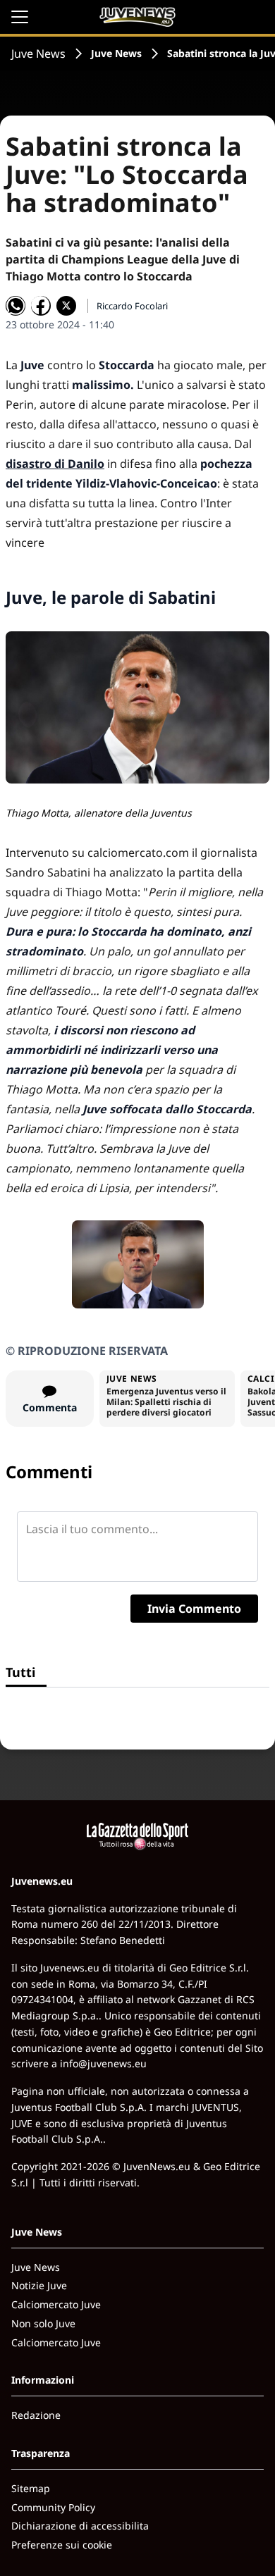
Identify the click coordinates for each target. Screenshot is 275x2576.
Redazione (36, 2415)
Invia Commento (194, 1609)
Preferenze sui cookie (62, 2545)
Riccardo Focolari (132, 306)
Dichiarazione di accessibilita (80, 2526)
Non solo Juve (43, 2323)
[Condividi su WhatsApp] (16, 306)
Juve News (38, 54)
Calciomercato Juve (56, 2304)
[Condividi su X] (66, 306)
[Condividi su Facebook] (41, 306)
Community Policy (53, 2507)
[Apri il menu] (20, 17)
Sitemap (31, 2488)
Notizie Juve (39, 2285)
